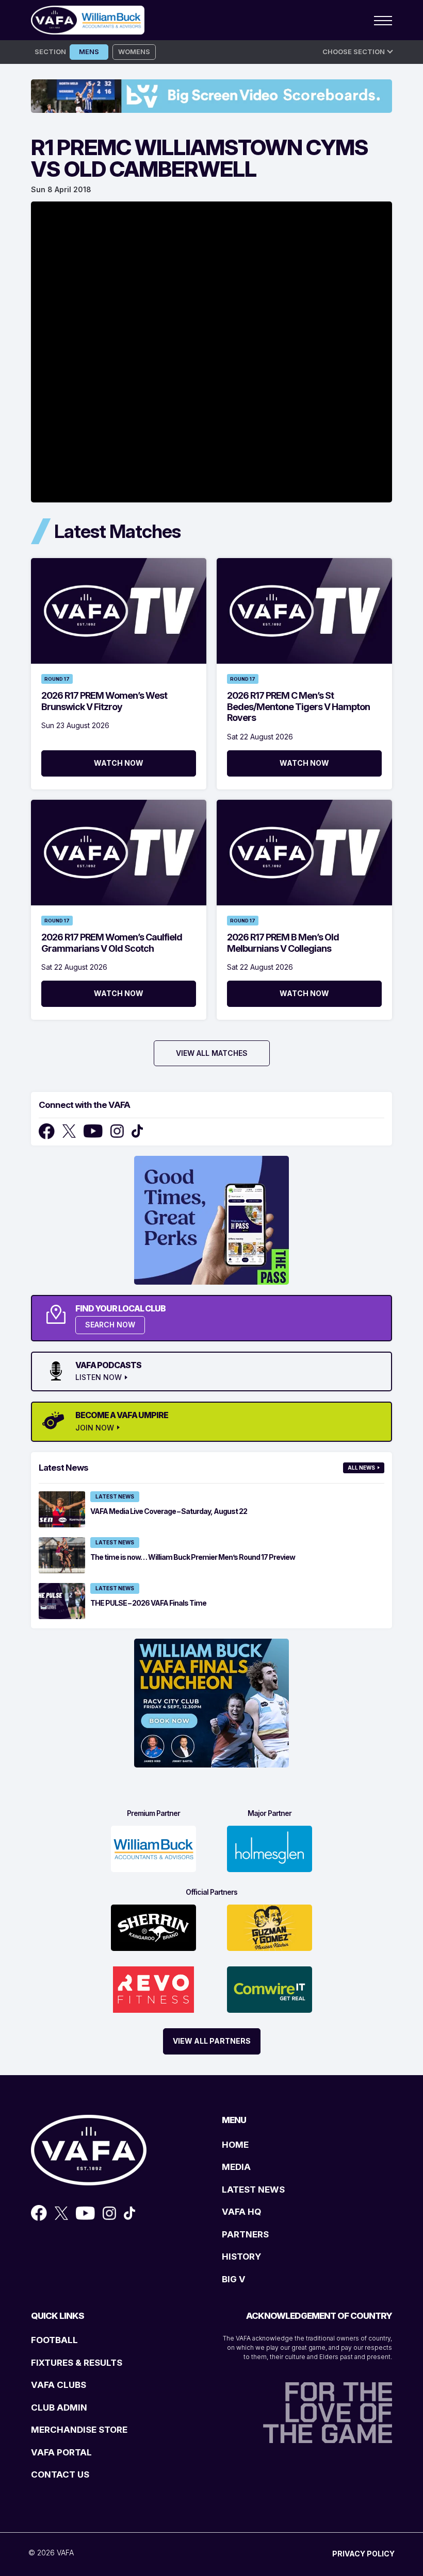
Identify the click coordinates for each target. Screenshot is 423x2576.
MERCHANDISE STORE (79, 2430)
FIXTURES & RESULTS (77, 2363)
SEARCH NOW (110, 1325)
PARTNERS (245, 2234)
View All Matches (212, 1053)
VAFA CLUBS (59, 2385)
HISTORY (241, 2257)
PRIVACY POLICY (363, 2554)
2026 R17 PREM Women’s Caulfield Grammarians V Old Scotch (112, 943)
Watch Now (119, 763)
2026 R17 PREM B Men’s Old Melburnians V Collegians (283, 943)
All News (361, 1468)
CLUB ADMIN (59, 2407)
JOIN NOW (95, 1428)
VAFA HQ (241, 2212)
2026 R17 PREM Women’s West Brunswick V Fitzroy (104, 701)
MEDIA (236, 2167)
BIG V (234, 2279)
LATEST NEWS (253, 2190)
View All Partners (212, 2041)
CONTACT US (60, 2474)
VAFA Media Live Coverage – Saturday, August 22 (169, 1511)
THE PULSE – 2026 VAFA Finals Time (148, 1603)
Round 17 (57, 679)
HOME (235, 2145)
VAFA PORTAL (61, 2452)
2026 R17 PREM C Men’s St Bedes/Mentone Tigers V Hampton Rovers (298, 706)
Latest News (115, 1496)
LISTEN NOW (99, 1377)
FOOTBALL (54, 2340)
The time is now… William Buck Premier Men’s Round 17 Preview (193, 1557)
